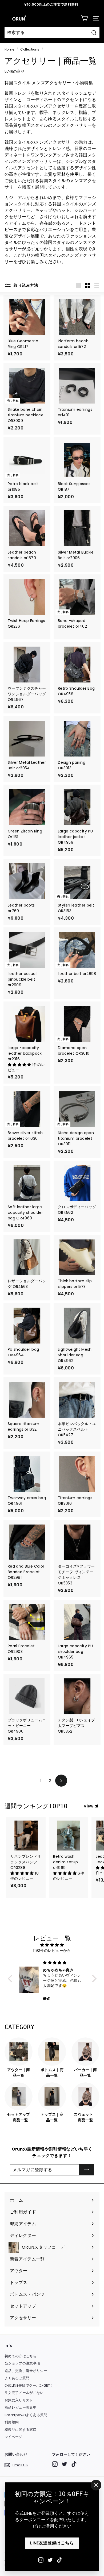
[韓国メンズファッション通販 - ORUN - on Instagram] (41, 2560)
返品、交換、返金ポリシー (26, 2371)
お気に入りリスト (19, 2400)
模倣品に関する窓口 (21, 2430)
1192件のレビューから (52, 1951)
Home (9, 49)
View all (92, 1806)
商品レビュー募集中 (21, 2407)
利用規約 (12, 2422)
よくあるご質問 (17, 2378)
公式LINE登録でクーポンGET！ (29, 2385)
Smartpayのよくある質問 (26, 2415)
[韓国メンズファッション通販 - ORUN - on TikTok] (59, 2560)
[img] (52, 1945)
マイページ (13, 2437)
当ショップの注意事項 (22, 2363)
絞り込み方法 (25, 285)
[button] (20, 1065)
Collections (30, 49)
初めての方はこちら (21, 2356)
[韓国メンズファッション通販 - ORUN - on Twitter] (50, 2560)
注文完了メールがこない (24, 2393)
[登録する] (87, 2170)
